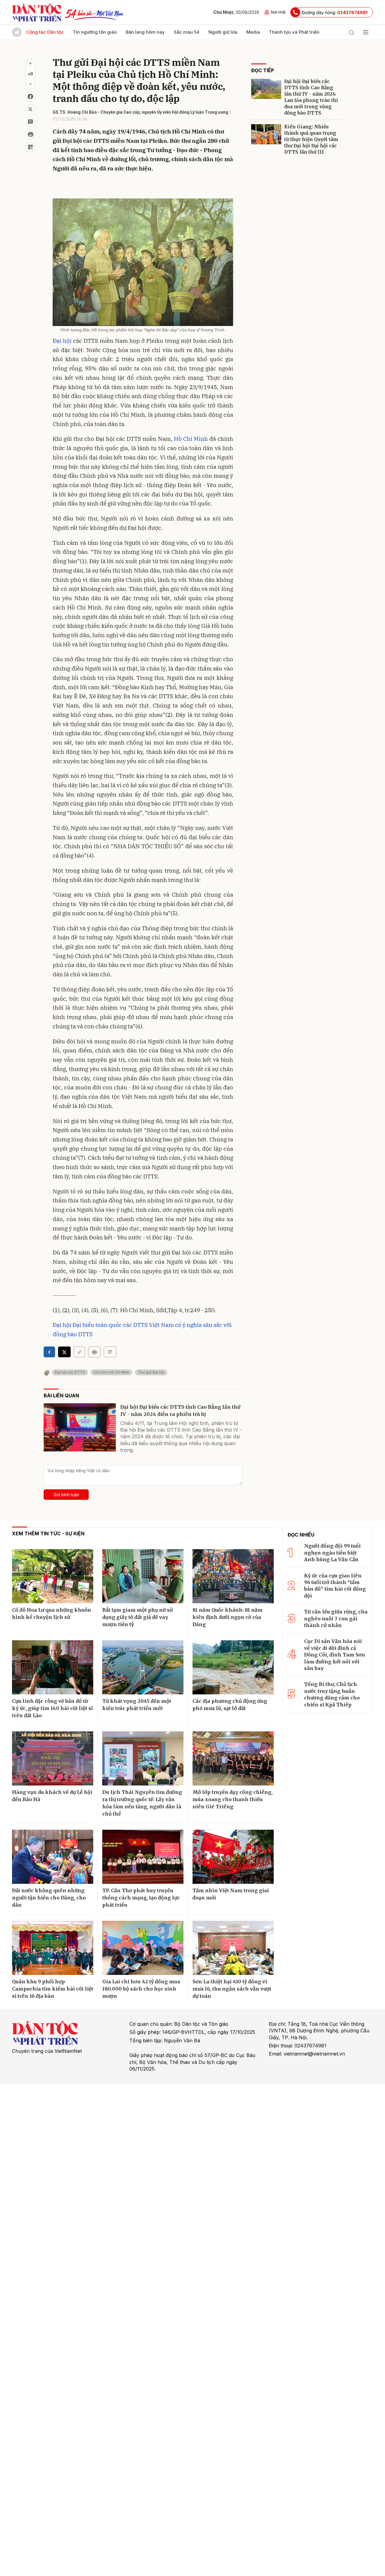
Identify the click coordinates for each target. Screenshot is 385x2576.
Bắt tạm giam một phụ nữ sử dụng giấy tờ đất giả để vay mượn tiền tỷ (137, 1617)
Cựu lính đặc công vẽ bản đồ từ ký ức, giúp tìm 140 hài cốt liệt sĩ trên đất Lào (52, 1708)
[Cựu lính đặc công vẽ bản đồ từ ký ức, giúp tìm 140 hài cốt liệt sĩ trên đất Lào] (53, 1667)
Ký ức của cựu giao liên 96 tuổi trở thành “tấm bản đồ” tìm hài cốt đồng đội (335, 1586)
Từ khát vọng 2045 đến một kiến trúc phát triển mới (137, 1705)
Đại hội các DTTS (70, 1372)
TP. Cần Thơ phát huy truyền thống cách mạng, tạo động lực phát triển (141, 1898)
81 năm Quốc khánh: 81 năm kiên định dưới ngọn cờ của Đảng (228, 1617)
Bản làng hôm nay (145, 32)
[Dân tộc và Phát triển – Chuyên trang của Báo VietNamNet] (37, 12)
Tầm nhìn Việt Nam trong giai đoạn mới (231, 1894)
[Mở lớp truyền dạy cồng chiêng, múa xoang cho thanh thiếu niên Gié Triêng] (233, 1758)
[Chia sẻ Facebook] (30, 97)
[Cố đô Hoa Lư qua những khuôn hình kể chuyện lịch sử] (53, 1576)
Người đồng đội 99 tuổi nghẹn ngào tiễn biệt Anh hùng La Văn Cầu (332, 1553)
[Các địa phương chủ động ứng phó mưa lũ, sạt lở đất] (233, 1667)
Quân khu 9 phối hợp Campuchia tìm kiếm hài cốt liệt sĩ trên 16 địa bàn (53, 1989)
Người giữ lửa (223, 32)
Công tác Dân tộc (45, 32)
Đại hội (62, 341)
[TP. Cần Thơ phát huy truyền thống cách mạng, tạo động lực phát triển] (143, 1857)
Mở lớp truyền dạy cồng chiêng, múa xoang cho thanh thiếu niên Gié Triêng (233, 1799)
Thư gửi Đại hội (151, 1372)
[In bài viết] (30, 134)
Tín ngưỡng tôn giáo (95, 32)
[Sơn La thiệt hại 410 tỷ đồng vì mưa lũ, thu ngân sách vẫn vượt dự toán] (233, 1948)
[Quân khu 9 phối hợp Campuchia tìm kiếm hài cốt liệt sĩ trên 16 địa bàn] (53, 1948)
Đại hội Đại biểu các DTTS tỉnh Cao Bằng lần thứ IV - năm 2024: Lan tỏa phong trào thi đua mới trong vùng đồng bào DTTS (311, 97)
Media (253, 32)
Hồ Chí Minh (191, 439)
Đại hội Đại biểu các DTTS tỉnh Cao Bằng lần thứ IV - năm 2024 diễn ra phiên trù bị (180, 1411)
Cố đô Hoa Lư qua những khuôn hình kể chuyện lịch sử (52, 1613)
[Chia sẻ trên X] (30, 109)
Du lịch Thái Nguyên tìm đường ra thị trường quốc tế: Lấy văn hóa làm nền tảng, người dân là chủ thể (142, 1803)
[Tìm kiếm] (351, 32)
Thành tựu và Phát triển (294, 32)
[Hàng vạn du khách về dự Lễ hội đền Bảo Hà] (53, 1758)
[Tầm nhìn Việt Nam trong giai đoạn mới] (233, 1857)
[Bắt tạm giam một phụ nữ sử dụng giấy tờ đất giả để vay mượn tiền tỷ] (143, 1576)
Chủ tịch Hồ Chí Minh (111, 1372)
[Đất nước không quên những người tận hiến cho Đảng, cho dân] (53, 1857)
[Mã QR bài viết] (30, 147)
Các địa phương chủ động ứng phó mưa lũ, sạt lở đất (230, 1705)
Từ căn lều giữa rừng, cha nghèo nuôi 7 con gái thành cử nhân (336, 1618)
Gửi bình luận (66, 1495)
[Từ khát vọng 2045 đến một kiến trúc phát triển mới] (143, 1667)
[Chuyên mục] (366, 32)
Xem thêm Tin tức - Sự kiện (48, 1534)
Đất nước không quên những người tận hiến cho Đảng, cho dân (49, 1898)
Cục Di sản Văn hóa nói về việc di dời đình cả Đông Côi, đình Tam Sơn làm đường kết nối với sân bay (335, 1655)
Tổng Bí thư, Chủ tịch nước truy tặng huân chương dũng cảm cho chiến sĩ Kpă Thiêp (332, 1694)
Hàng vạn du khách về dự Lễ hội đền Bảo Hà (52, 1796)
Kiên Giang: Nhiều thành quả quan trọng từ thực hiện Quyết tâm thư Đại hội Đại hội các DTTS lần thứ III (311, 139)
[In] (94, 1352)
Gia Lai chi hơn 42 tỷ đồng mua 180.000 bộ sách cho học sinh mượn (141, 1989)
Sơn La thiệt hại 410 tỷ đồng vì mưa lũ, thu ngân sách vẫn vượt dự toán (232, 1989)
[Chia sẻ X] (64, 1352)
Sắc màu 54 (187, 32)
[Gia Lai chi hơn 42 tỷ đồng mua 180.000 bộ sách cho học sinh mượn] (143, 1948)
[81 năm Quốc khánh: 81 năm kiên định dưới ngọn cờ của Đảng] (233, 1576)
